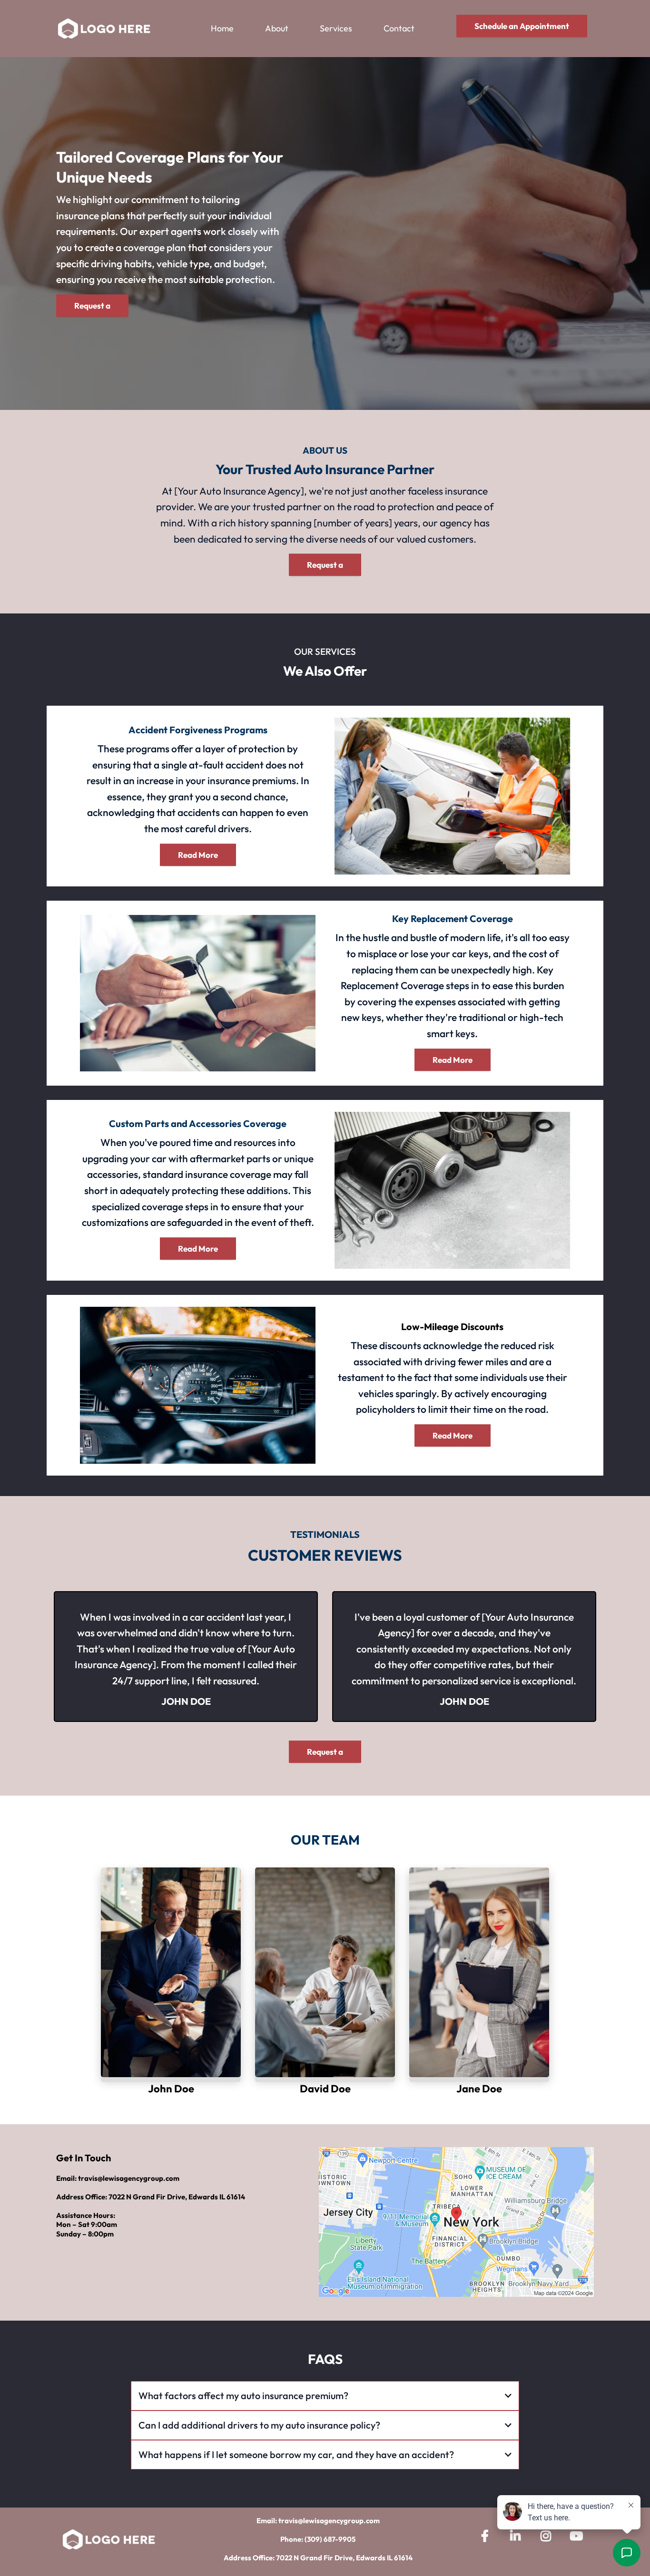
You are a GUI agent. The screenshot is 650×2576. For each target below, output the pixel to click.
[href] (456, 2222)
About (277, 28)
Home (222, 28)
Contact (399, 28)
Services (336, 28)
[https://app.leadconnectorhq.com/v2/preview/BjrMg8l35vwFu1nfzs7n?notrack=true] (104, 28)
